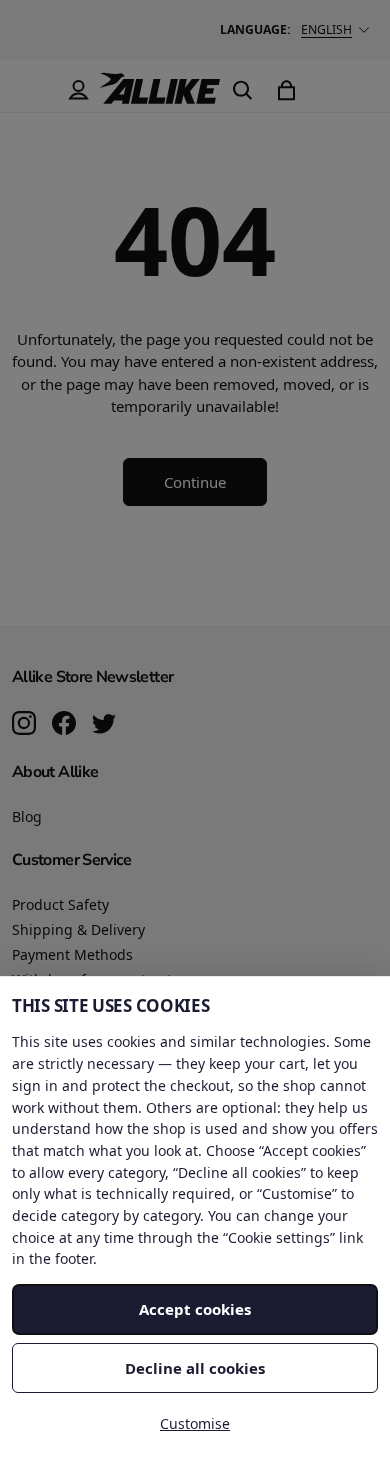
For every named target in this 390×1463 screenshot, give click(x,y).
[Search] (242, 90)
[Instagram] (24, 725)
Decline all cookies (195, 1368)
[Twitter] (104, 725)
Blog (27, 816)
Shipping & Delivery (78, 929)
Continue (195, 482)
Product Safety (60, 904)
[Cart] (286, 90)
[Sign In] (78, 90)
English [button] (326, 29)
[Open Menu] (34, 90)
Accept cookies (195, 1309)
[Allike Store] (160, 96)
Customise (195, 1423)
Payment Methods (72, 954)
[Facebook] (64, 725)
